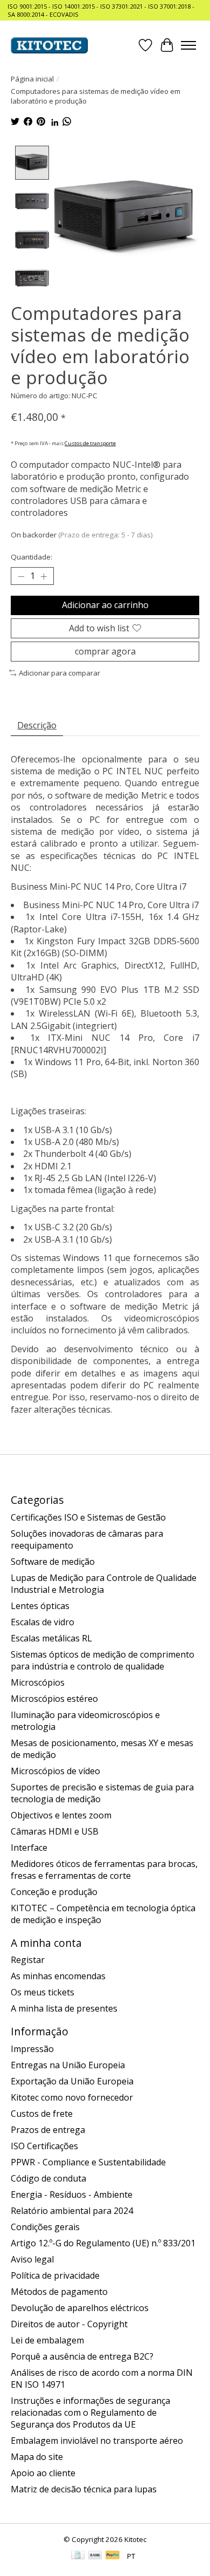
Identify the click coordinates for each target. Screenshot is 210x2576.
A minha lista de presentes (64, 2008)
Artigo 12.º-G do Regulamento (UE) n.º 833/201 (103, 2243)
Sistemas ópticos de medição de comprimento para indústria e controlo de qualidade (103, 1660)
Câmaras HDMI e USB (55, 1831)
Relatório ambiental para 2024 (72, 2211)
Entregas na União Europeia (68, 2065)
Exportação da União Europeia (72, 2081)
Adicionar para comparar (59, 673)
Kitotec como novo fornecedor (72, 2097)
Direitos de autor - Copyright (69, 2324)
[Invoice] (78, 2556)
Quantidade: (31, 557)
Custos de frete (42, 2114)
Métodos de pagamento (59, 2292)
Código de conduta (48, 2178)
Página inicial (32, 79)
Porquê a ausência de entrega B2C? (82, 2356)
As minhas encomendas (58, 1976)
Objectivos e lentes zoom (61, 1815)
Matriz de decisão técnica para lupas (84, 2489)
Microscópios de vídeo (55, 1771)
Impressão (32, 2049)
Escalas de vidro (43, 1622)
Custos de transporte (90, 443)
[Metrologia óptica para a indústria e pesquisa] (49, 45)
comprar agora (105, 651)
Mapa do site (37, 2457)
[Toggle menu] (188, 45)
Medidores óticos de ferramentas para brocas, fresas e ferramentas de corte (104, 1870)
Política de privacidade (55, 2275)
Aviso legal (32, 2259)
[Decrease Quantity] (21, 576)
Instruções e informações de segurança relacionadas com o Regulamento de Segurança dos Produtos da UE (90, 2413)
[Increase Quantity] (44, 576)
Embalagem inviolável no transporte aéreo (97, 2441)
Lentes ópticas (40, 1606)
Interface (29, 1848)
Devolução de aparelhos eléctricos (80, 2308)
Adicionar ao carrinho (105, 605)
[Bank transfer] (95, 2556)
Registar (28, 1960)
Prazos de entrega (48, 2130)
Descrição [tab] (37, 725)
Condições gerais (45, 2227)
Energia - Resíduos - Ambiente (72, 2195)
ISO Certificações (44, 2146)
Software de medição (53, 1562)
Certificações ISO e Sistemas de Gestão (88, 1517)
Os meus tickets (43, 1992)
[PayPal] (113, 2556)
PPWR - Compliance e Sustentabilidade (88, 2162)
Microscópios (38, 1682)
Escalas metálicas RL (51, 1638)
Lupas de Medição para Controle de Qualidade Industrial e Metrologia (104, 1584)
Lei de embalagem (47, 2340)
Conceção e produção (54, 1892)
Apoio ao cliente (43, 2473)
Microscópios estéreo (54, 1699)
